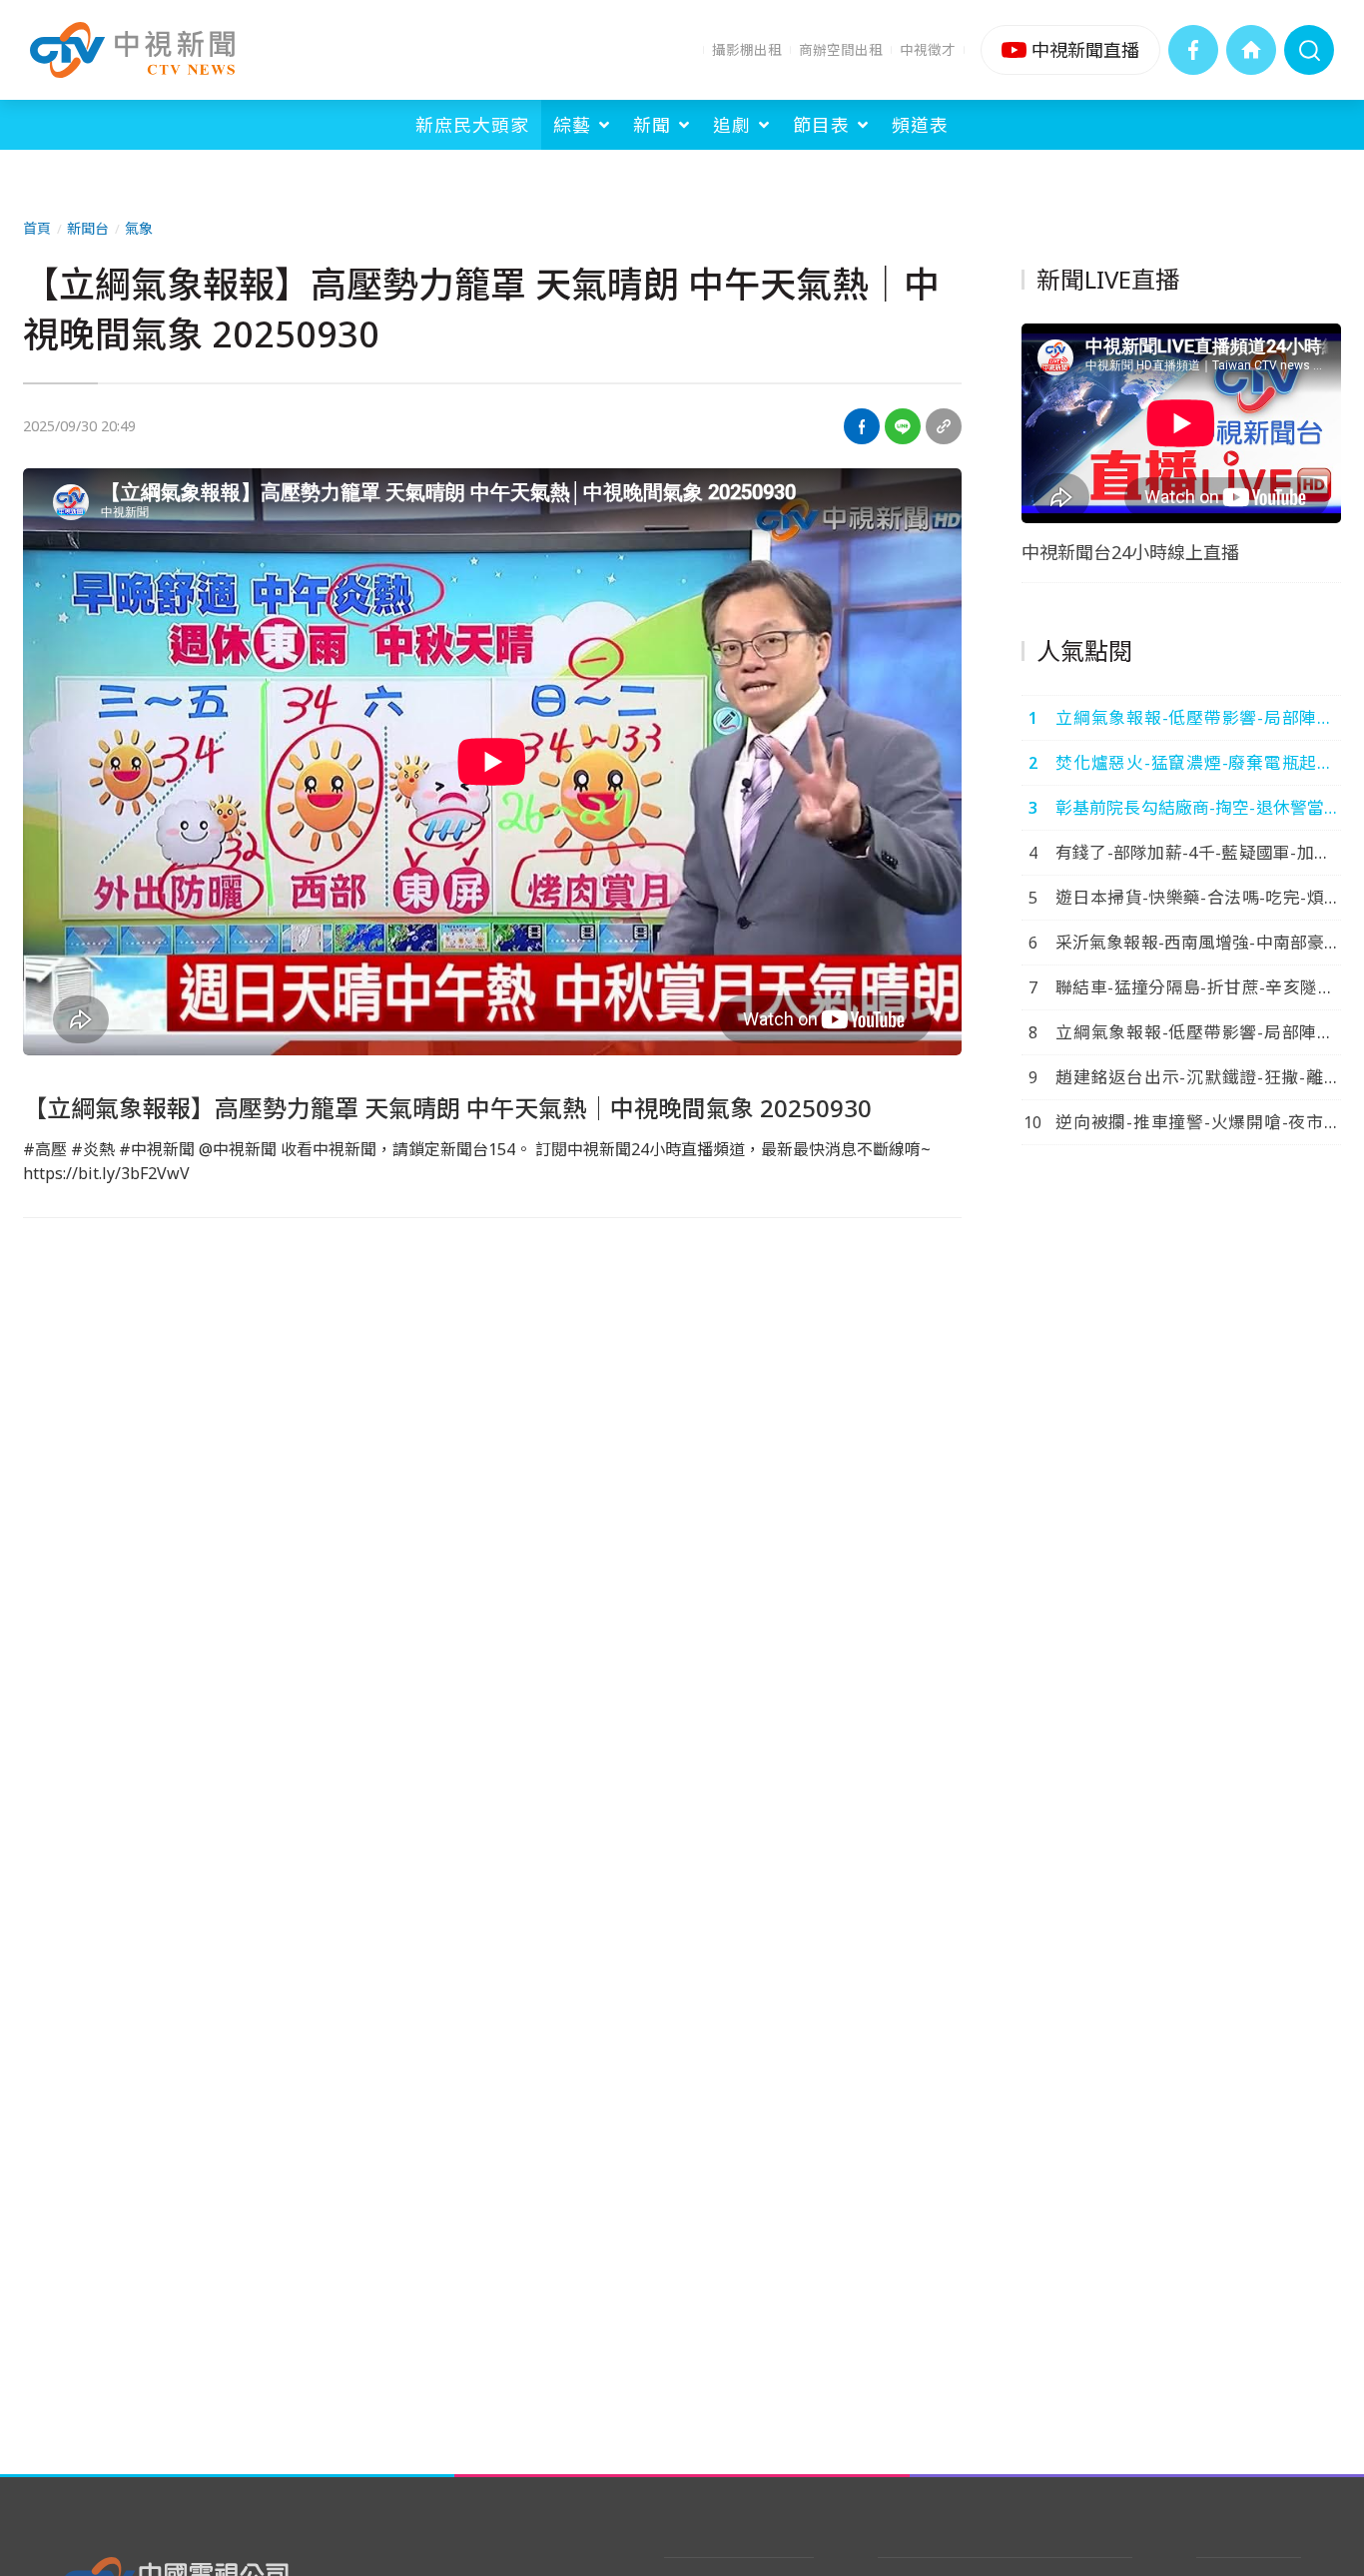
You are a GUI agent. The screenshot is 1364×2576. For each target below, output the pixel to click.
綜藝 (572, 125)
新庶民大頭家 (472, 125)
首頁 (37, 228)
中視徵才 (928, 49)
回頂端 (1319, 2293)
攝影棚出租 (747, 49)
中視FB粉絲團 (1193, 50)
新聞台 (88, 228)
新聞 (652, 125)
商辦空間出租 (841, 49)
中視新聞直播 (1070, 50)
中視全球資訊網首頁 (1251, 50)
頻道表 (920, 125)
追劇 (732, 125)
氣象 (139, 228)
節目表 (821, 125)
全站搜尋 (1309, 50)
